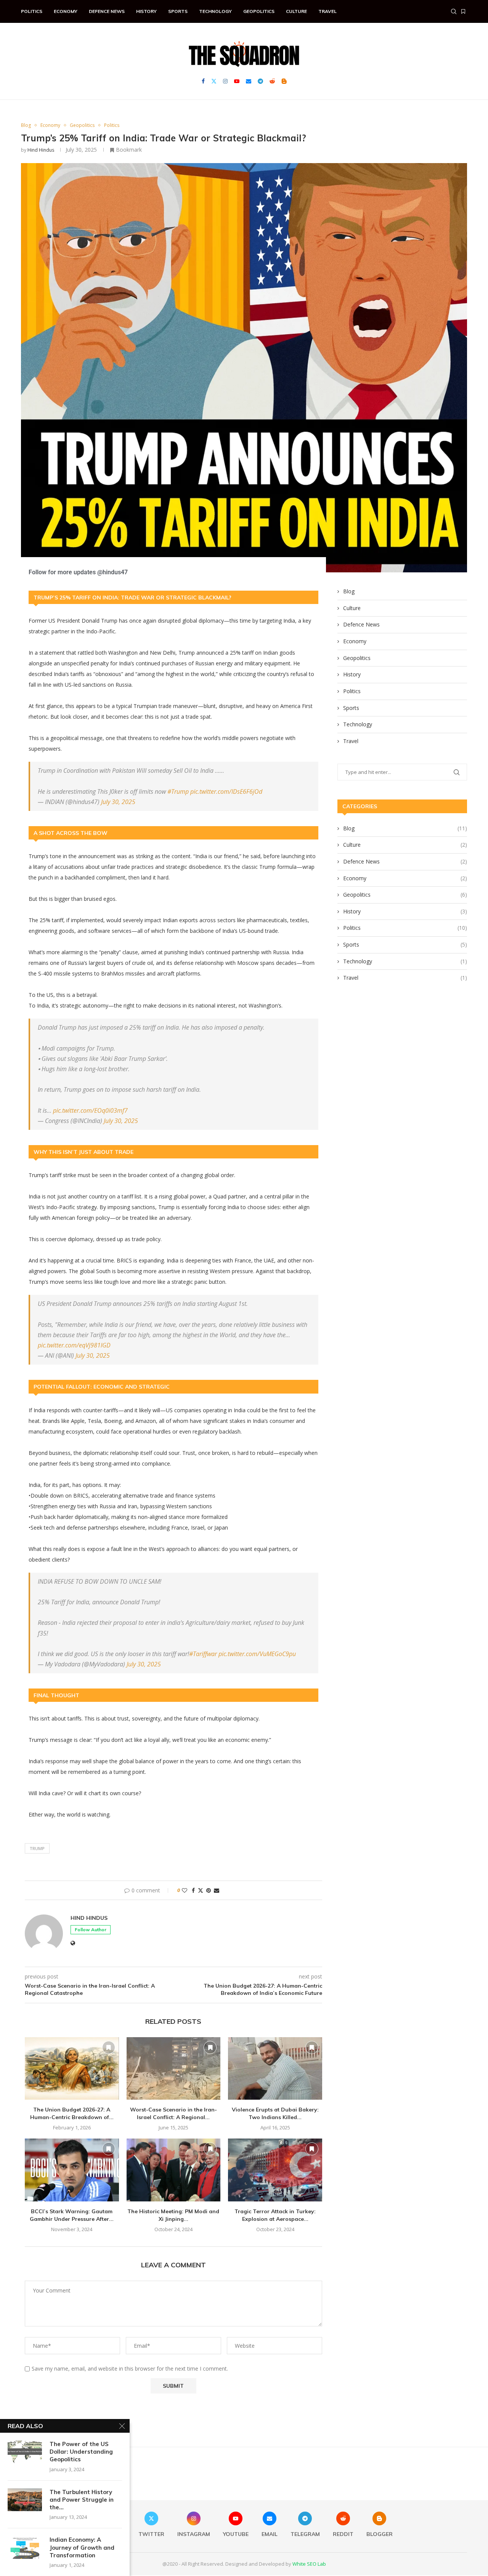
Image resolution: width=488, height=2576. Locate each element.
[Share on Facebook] (193, 1890)
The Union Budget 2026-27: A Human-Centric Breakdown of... (72, 2113)
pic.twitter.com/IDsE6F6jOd (226, 791)
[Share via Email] (217, 1890)
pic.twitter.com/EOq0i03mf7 (90, 1110)
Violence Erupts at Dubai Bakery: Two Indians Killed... (275, 2113)
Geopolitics (259, 11)
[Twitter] (214, 81)
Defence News (107, 11)
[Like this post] (185, 1890)
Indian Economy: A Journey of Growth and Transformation (82, 2547)
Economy (66, 11)
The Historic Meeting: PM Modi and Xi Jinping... (173, 2215)
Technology (215, 11)
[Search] (454, 11)
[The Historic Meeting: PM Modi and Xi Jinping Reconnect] (174, 2170)
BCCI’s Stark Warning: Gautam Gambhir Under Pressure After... (72, 2215)
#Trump (178, 791)
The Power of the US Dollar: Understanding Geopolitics (81, 2452)
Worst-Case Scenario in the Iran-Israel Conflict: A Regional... (173, 2113)
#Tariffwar (203, 1654)
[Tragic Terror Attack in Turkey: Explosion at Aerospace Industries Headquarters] (275, 2170)
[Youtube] (237, 81)
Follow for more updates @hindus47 (78, 572)
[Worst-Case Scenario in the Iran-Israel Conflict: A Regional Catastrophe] (174, 2068)
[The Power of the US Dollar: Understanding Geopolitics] (25, 2452)
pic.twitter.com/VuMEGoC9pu (257, 1654)
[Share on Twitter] (201, 1890)
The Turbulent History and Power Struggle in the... (82, 2500)
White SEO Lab (309, 2564)
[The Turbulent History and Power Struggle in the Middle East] (25, 2500)
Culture (296, 11)
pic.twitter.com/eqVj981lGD (74, 1345)
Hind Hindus (41, 150)
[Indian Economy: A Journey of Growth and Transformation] (25, 2547)
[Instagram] (225, 81)
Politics (32, 11)
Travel (327, 11)
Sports (178, 11)
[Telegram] (260, 81)
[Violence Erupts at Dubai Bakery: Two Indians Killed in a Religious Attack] (275, 2068)
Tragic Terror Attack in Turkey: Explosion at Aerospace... (275, 2215)
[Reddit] (272, 81)
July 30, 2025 (118, 802)
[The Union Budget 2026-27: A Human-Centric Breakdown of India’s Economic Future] (72, 2068)
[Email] (249, 81)
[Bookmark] (463, 11)
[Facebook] (203, 81)
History (146, 11)
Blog (349, 591)
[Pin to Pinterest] (209, 1890)
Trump (37, 1848)
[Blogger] (284, 81)
